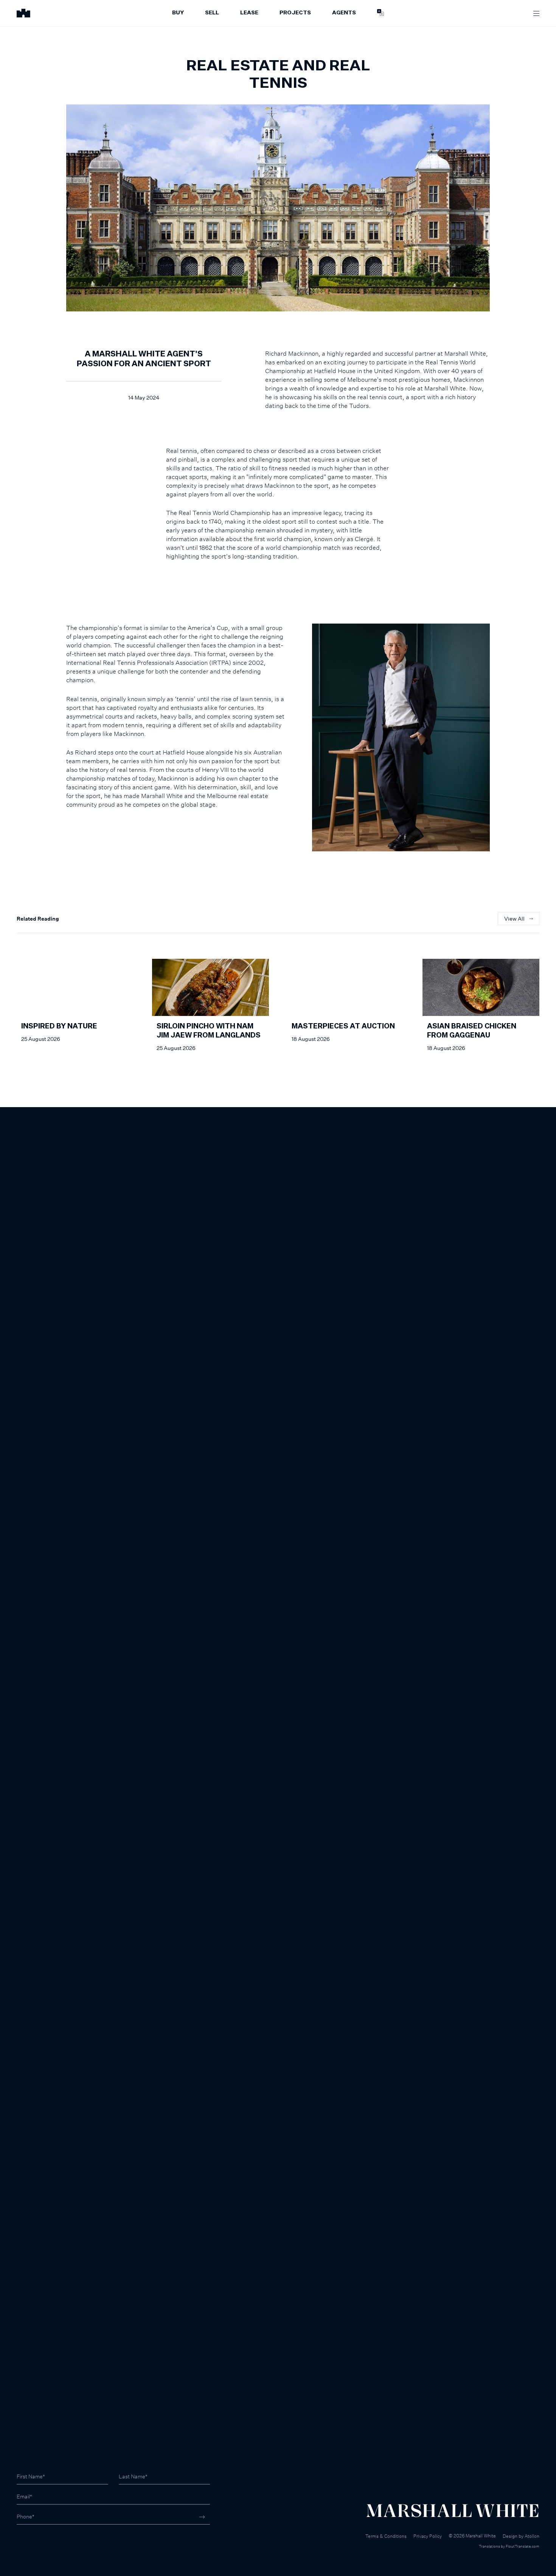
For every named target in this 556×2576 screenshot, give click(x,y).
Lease (249, 13)
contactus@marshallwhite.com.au (57, 2546)
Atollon (532, 2536)
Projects (295, 13)
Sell (212, 13)
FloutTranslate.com (523, 2546)
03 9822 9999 (34, 2538)
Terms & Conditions (386, 2536)
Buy (178, 13)
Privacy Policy (428, 2536)
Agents (344, 13)
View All (514, 919)
